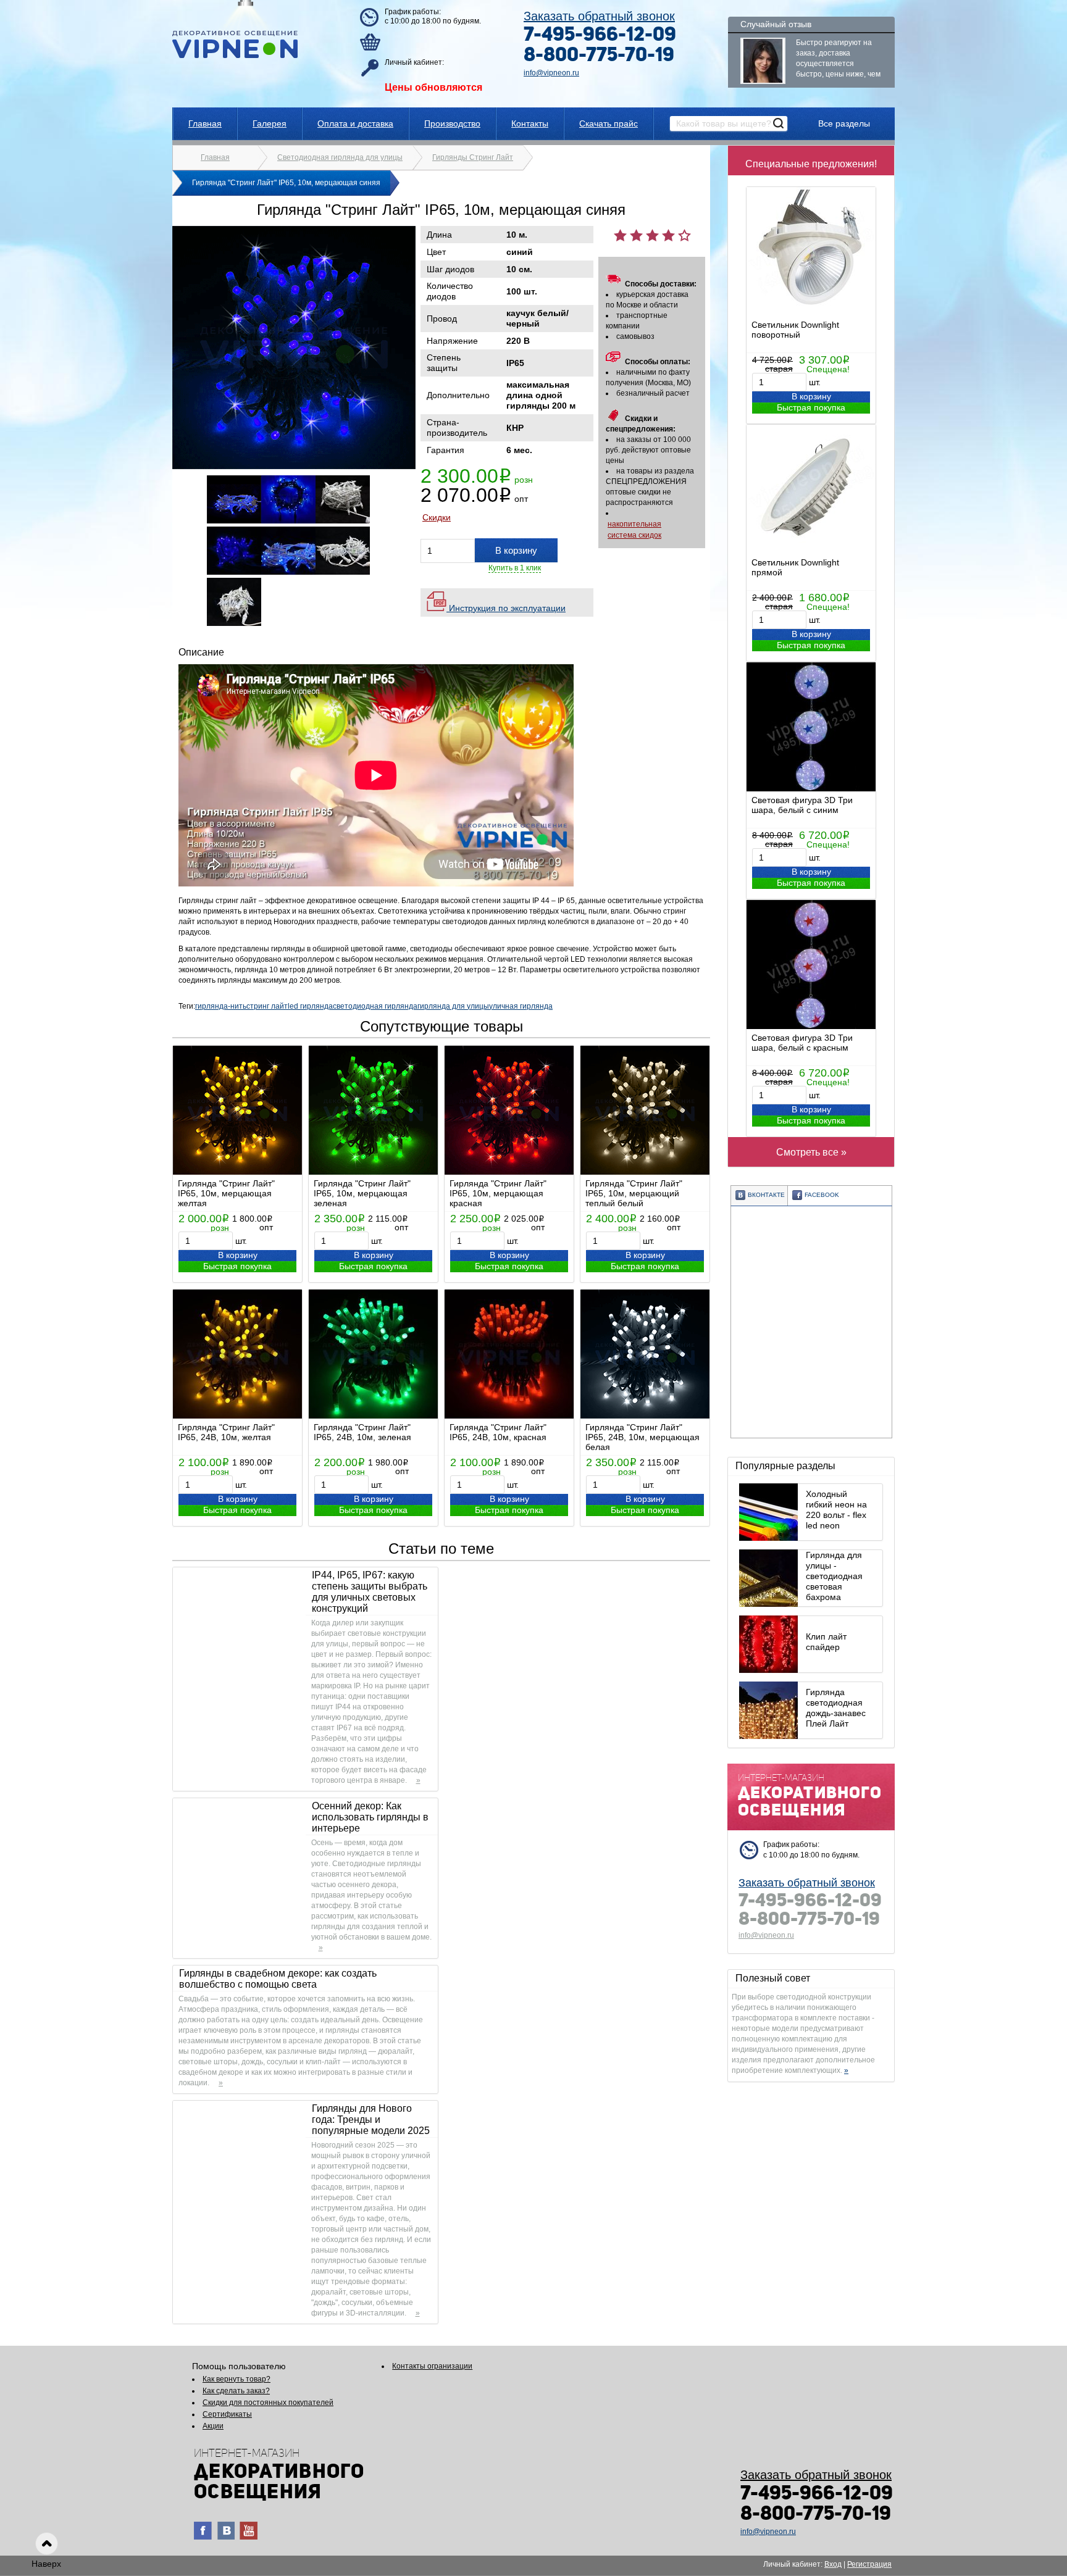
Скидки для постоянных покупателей (268, 2403)
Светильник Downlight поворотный (795, 330)
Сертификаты (227, 2414)
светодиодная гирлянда (375, 1006)
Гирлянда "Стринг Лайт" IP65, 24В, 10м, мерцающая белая (642, 1437)
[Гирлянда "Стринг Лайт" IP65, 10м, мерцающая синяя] (294, 467)
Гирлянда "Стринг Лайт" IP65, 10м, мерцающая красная (498, 1193)
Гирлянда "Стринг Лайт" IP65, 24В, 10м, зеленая (362, 1432)
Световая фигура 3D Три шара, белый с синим (802, 805)
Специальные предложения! (811, 164)
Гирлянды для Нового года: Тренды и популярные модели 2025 (371, 2120)
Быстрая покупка (811, 407)
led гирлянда (310, 1006)
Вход (833, 2564)
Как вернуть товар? (236, 2379)
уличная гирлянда (521, 1006)
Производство (452, 123)
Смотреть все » (811, 1152)
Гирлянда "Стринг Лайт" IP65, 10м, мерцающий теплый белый (634, 1193)
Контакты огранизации (432, 2366)
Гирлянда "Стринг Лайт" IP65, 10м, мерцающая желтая (226, 1193)
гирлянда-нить (221, 1006)
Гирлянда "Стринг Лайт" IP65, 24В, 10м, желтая (226, 1432)
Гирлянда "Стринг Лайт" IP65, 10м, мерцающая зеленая (362, 1193)
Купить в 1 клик (515, 568)
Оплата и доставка (355, 123)
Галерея (270, 123)
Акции (213, 2426)
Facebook (822, 1195)
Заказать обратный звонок (599, 16)
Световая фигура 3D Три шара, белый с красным (802, 1043)
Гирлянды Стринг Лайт (473, 157)
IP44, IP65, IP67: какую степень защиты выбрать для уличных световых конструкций (370, 1592)
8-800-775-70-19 (599, 56)
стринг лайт (267, 1006)
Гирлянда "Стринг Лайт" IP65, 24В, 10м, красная (498, 1432)
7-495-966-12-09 (600, 36)
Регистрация (869, 2564)
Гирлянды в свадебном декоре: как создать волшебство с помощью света (278, 1979)
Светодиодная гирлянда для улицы (340, 157)
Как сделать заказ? (236, 2391)
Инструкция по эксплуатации (506, 608)
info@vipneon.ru (551, 73)
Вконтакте (766, 1195)
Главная (205, 123)
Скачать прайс (609, 123)
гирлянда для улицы (453, 1006)
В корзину (811, 396)
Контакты (530, 123)
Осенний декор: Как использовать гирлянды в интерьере (370, 1817)
